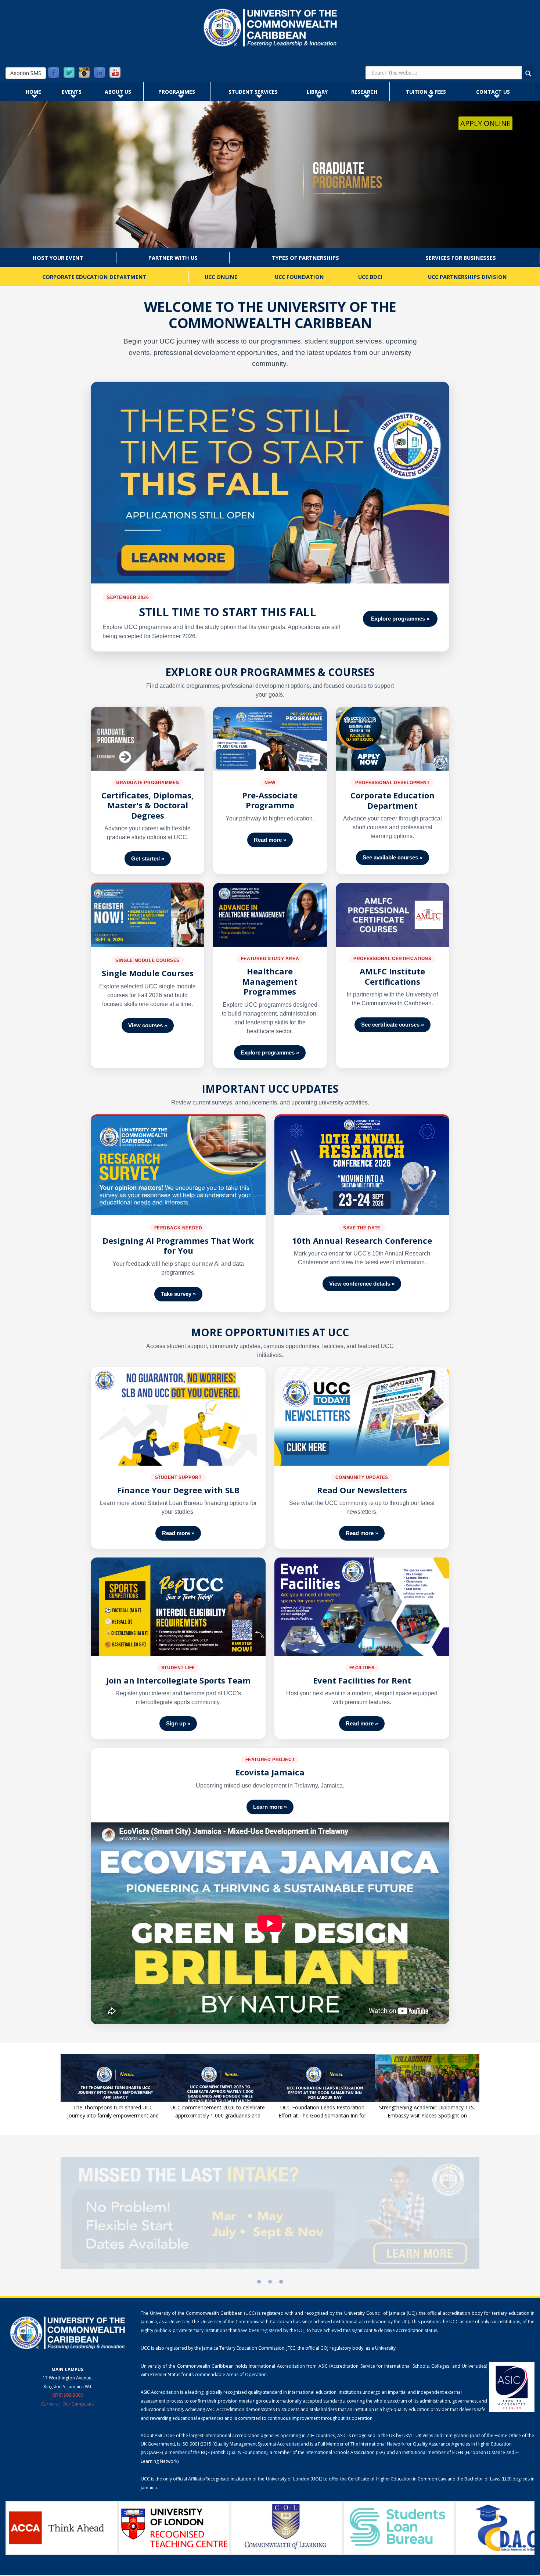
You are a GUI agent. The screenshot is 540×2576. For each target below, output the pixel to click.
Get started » (148, 858)
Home (33, 92)
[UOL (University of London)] (62, 2528)
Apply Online (485, 123)
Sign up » (178, 1723)
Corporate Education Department (94, 277)
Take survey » (178, 1294)
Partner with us (173, 258)
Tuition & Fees (426, 92)
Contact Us (493, 92)
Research (364, 92)
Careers (49, 2404)
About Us (118, 92)
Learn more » (270, 1807)
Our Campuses (78, 2404)
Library (317, 92)
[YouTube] (115, 73)
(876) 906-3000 (68, 2395)
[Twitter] (69, 73)
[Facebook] (54, 73)
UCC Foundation (299, 277)
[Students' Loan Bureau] (287, 2528)
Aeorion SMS (26, 73)
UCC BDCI (370, 277)
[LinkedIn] (100, 73)
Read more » (270, 840)
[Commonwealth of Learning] (174, 2528)
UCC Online (221, 277)
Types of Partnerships (305, 258)
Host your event (58, 258)
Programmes (177, 92)
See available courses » (393, 857)
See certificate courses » (393, 1025)
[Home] (270, 28)
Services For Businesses (461, 258)
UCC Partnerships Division (467, 277)
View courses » (148, 1025)
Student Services (253, 92)
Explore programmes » (400, 619)
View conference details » (362, 1284)
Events (72, 92)
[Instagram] (84, 73)
